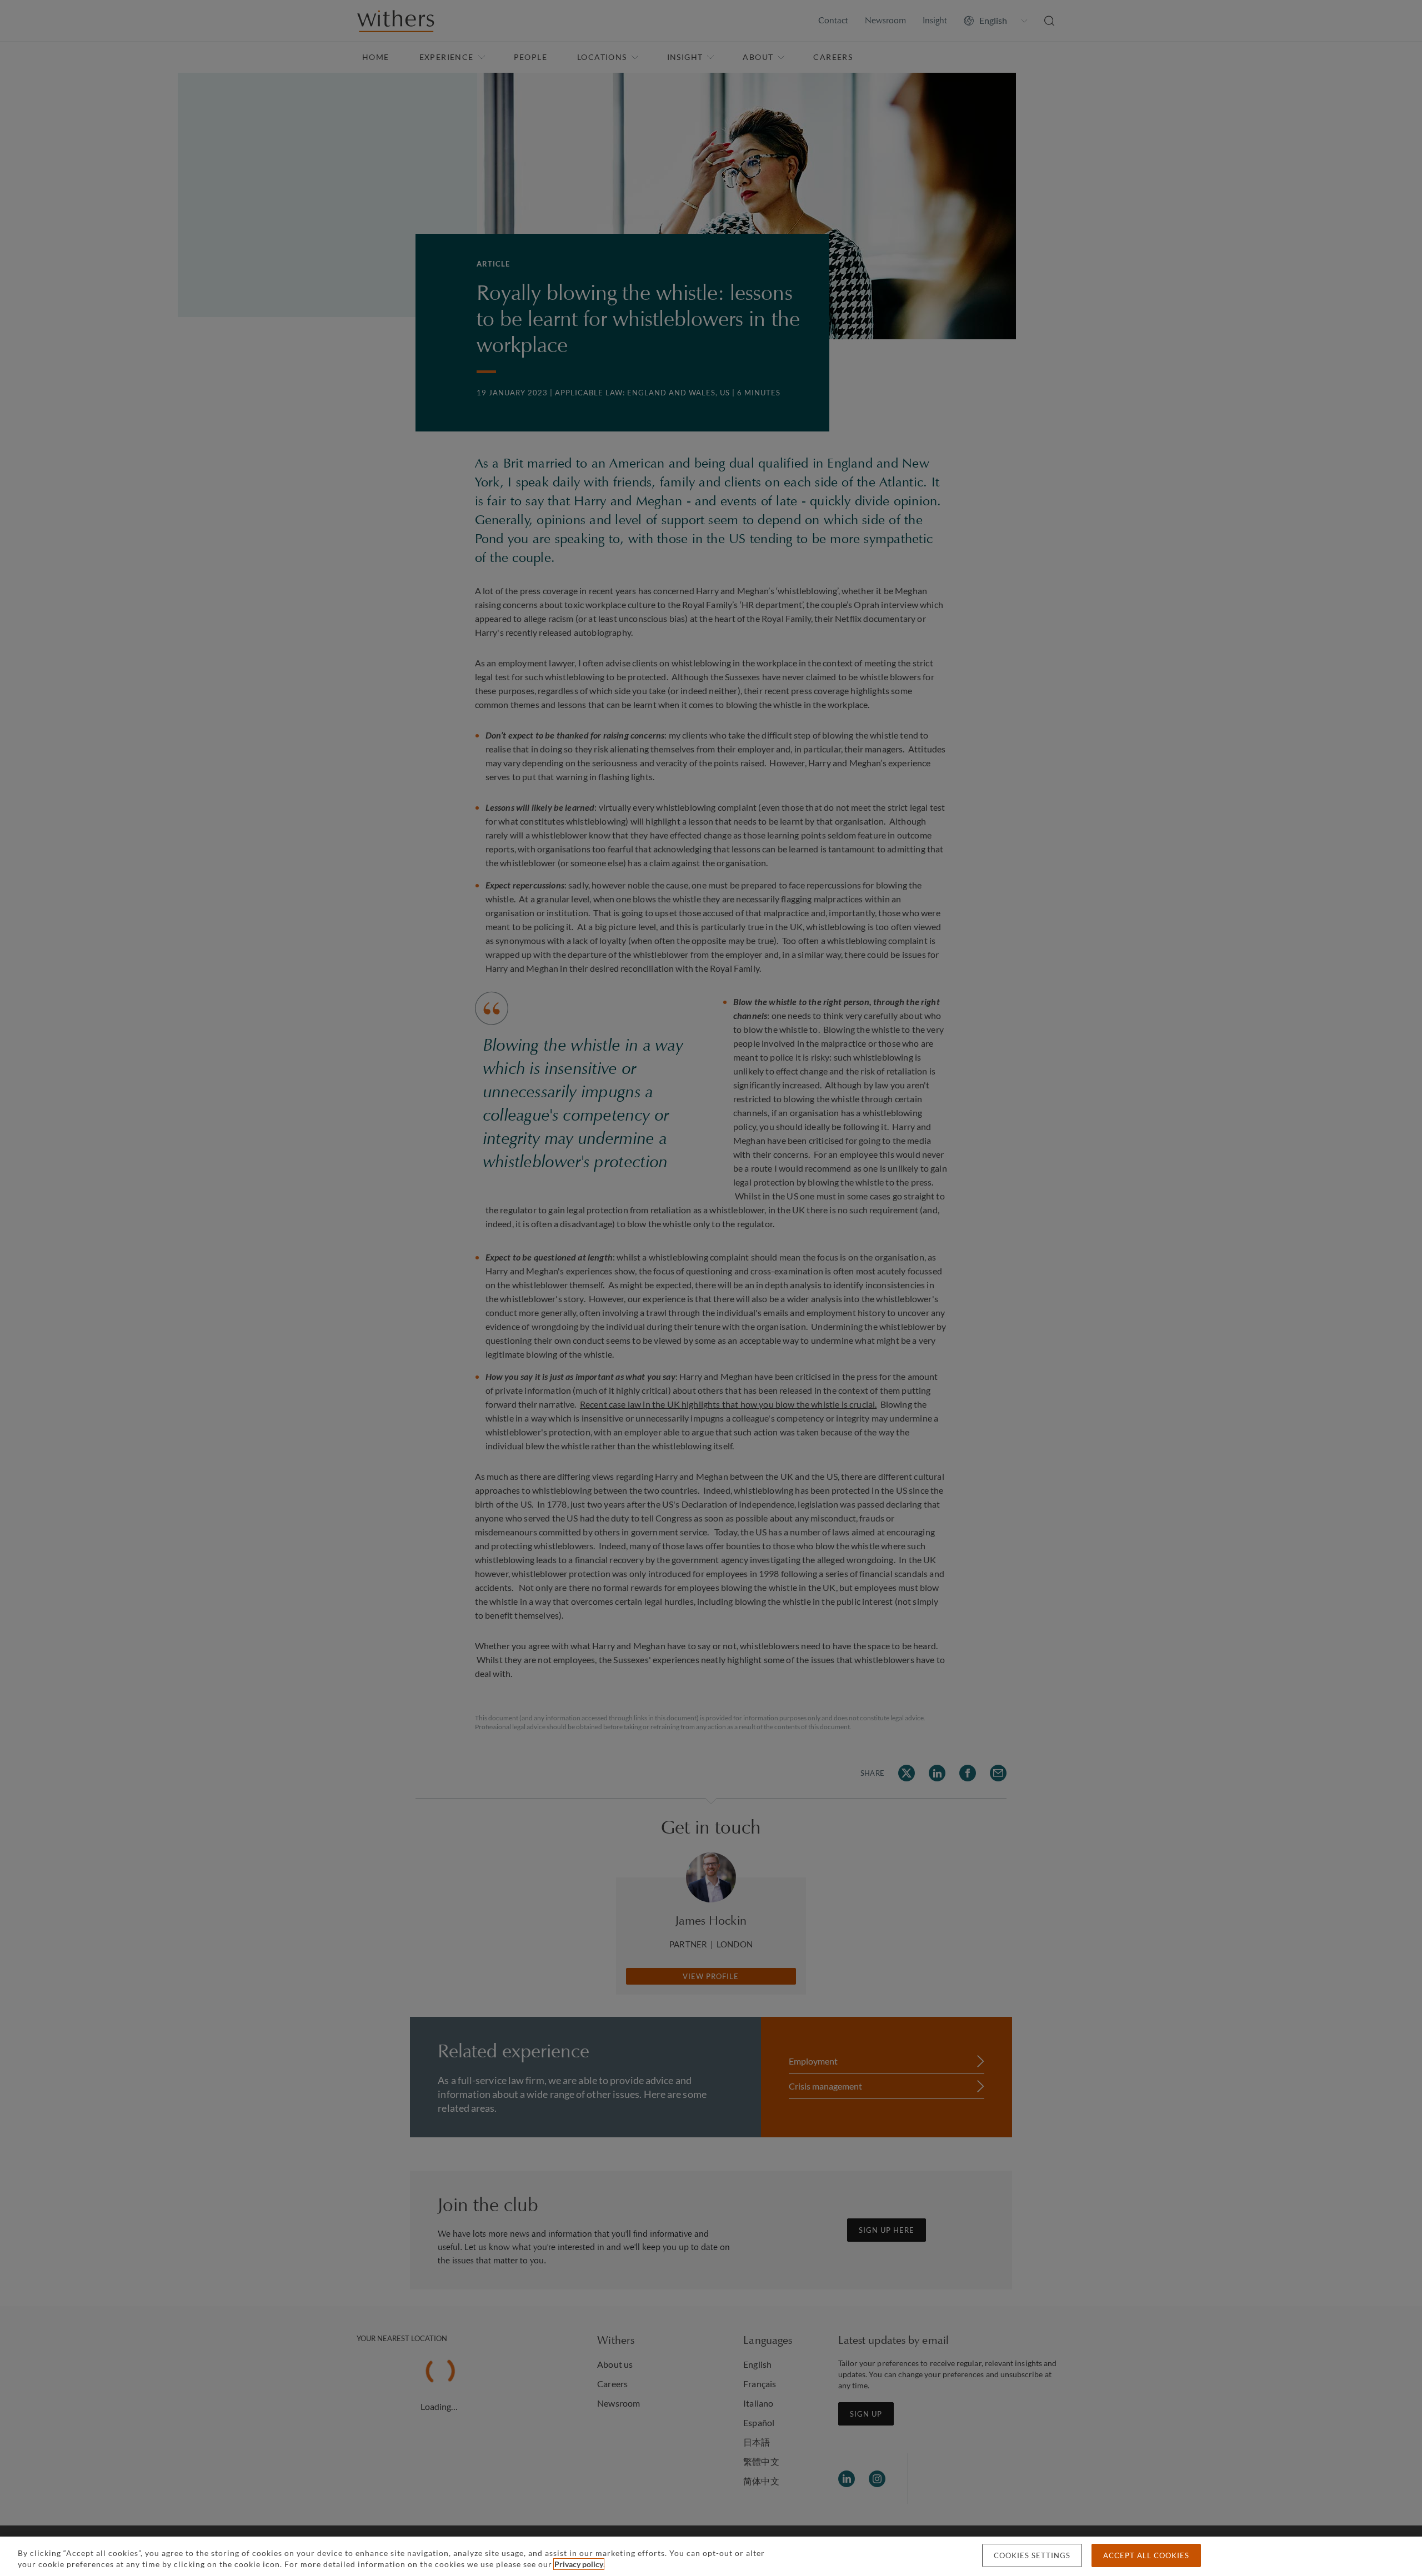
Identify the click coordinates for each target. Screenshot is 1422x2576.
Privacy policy (579, 2564)
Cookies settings (1032, 2555)
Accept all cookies (1146, 2555)
